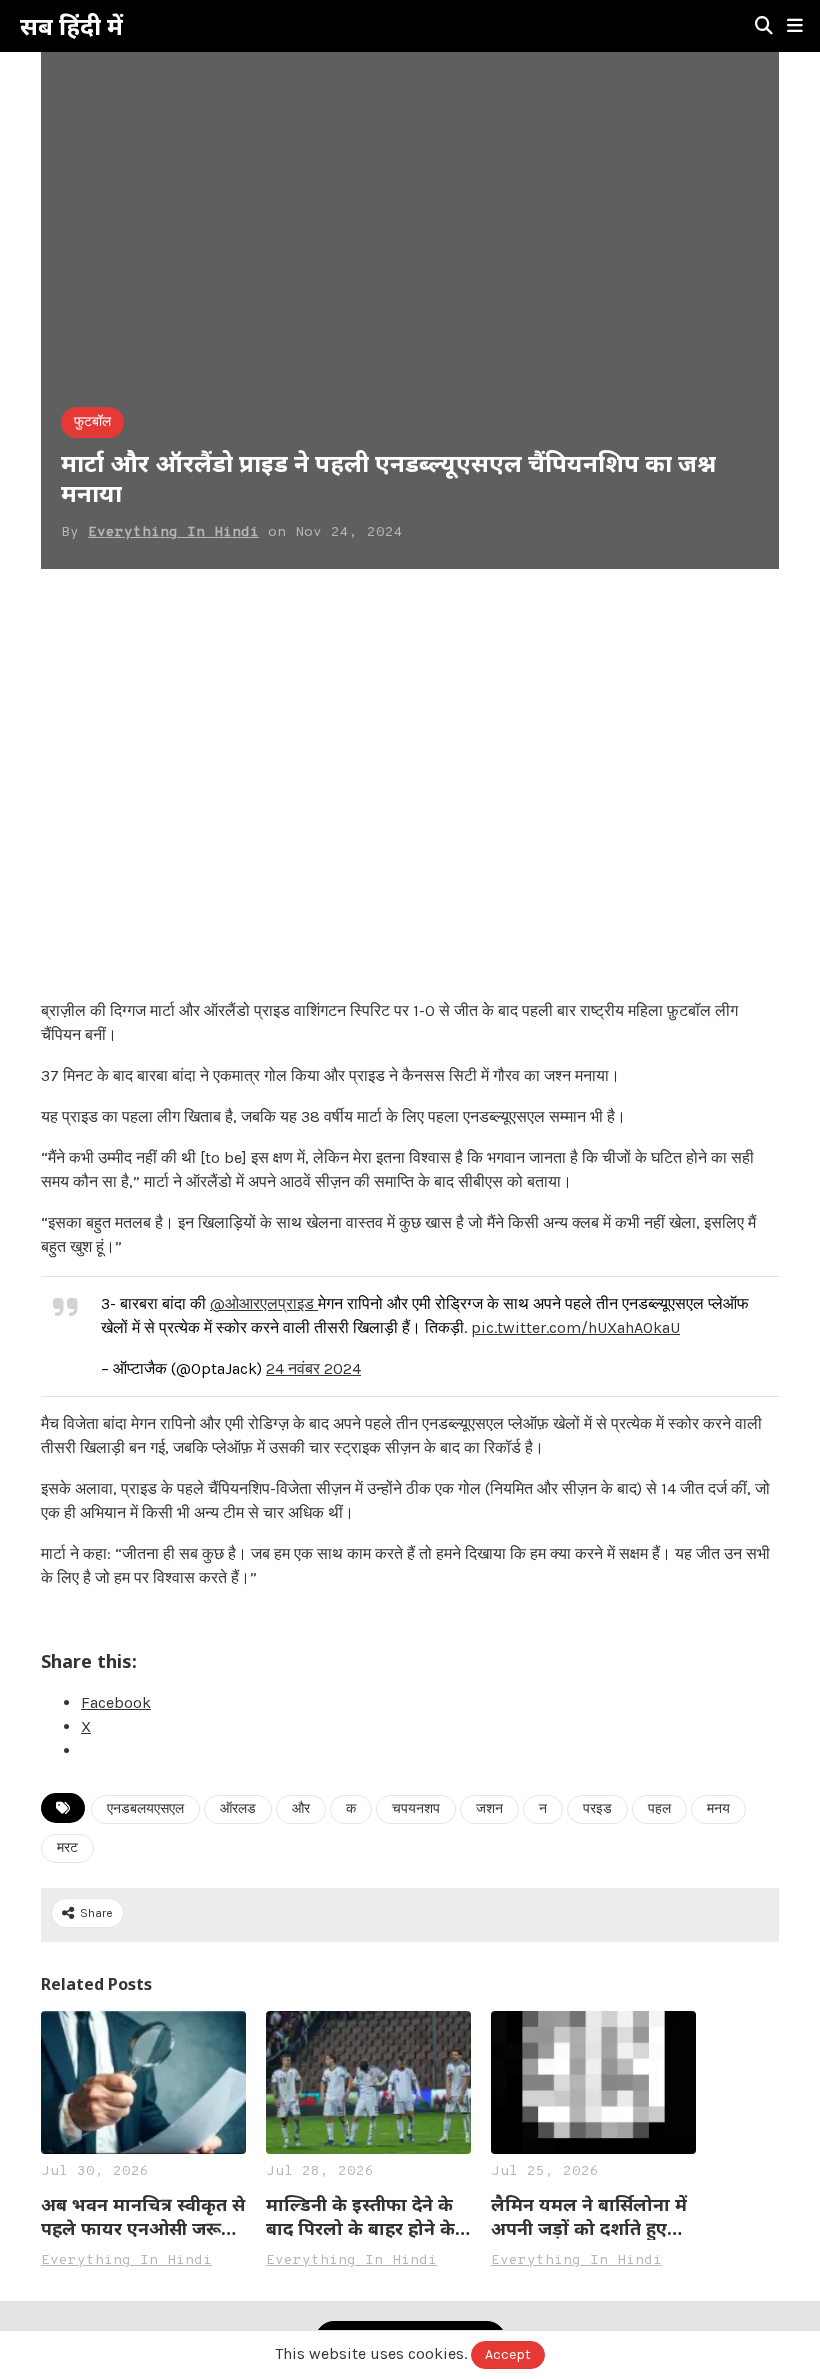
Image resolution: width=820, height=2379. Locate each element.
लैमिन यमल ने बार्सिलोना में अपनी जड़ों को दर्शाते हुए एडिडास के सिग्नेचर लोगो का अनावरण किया (589, 2216)
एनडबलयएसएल (145, 1809)
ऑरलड (238, 1809)
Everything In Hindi (173, 532)
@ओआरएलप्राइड (264, 1303)
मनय (718, 1809)
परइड (597, 1809)
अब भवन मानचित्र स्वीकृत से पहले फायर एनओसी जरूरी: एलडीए (143, 2216)
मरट (67, 1848)
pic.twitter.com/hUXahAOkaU (575, 1327)
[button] (795, 26)
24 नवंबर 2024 (313, 1368)
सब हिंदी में (71, 26)
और (301, 1809)
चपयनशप (416, 1809)
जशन (489, 1809)
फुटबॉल (92, 422)
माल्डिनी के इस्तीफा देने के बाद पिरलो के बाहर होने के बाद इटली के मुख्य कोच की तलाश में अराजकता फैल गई (367, 2216)
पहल (659, 1809)
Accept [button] (508, 2354)
